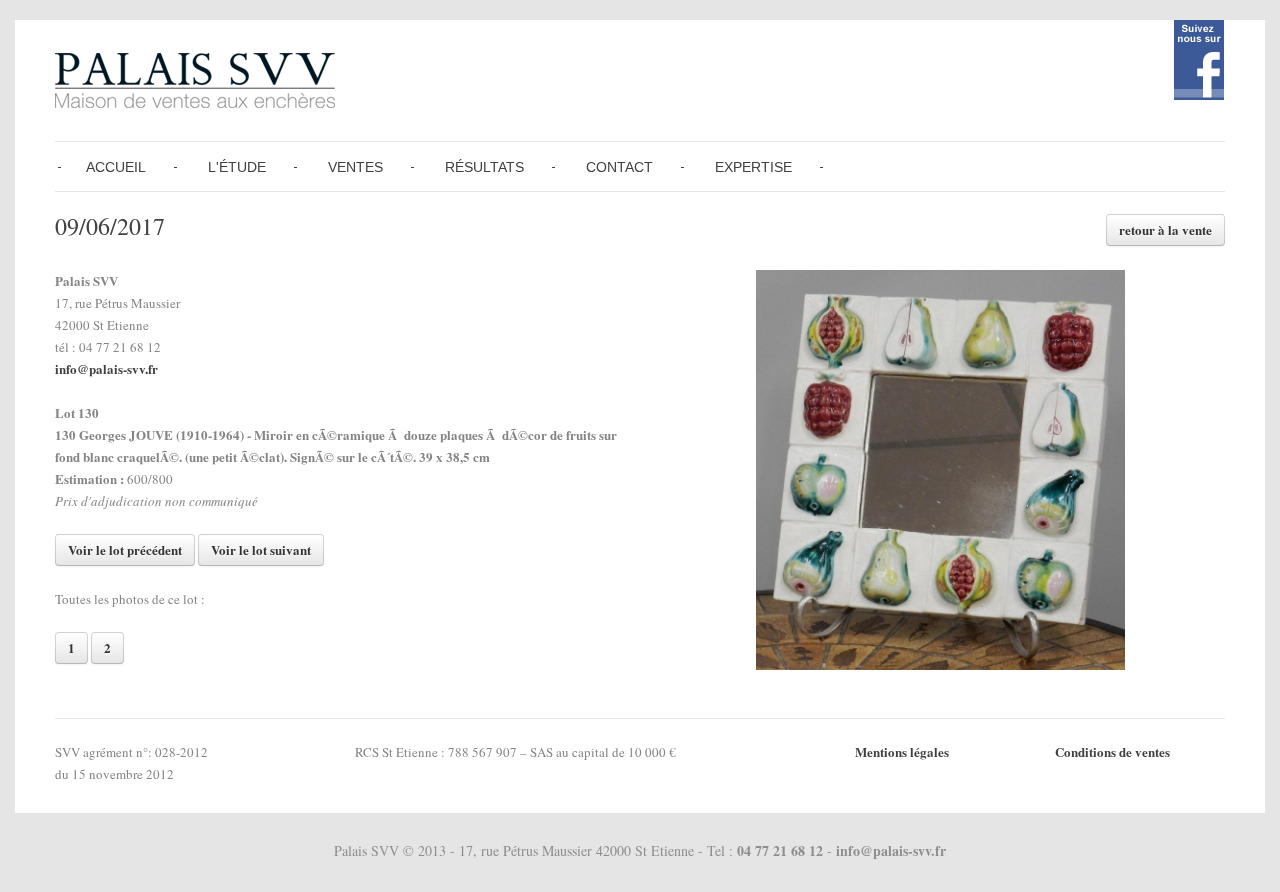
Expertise (753, 167)
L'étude (237, 167)
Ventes (355, 167)
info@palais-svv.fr (106, 368)
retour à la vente (1165, 229)
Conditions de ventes (1112, 751)
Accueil (116, 167)
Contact (619, 167)
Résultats (484, 167)
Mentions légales (902, 751)
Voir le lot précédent (125, 549)
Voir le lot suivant (261, 549)
